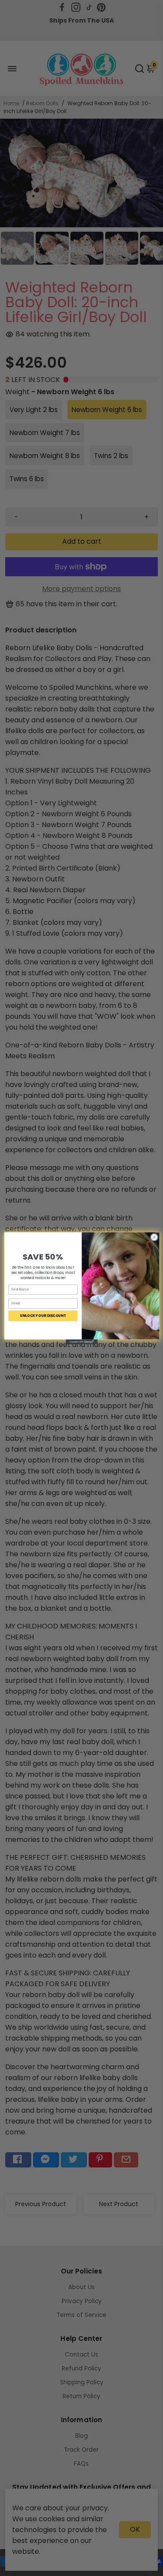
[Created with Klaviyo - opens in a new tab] (81, 1341)
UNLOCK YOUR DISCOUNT (43, 1315)
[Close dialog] (154, 1237)
